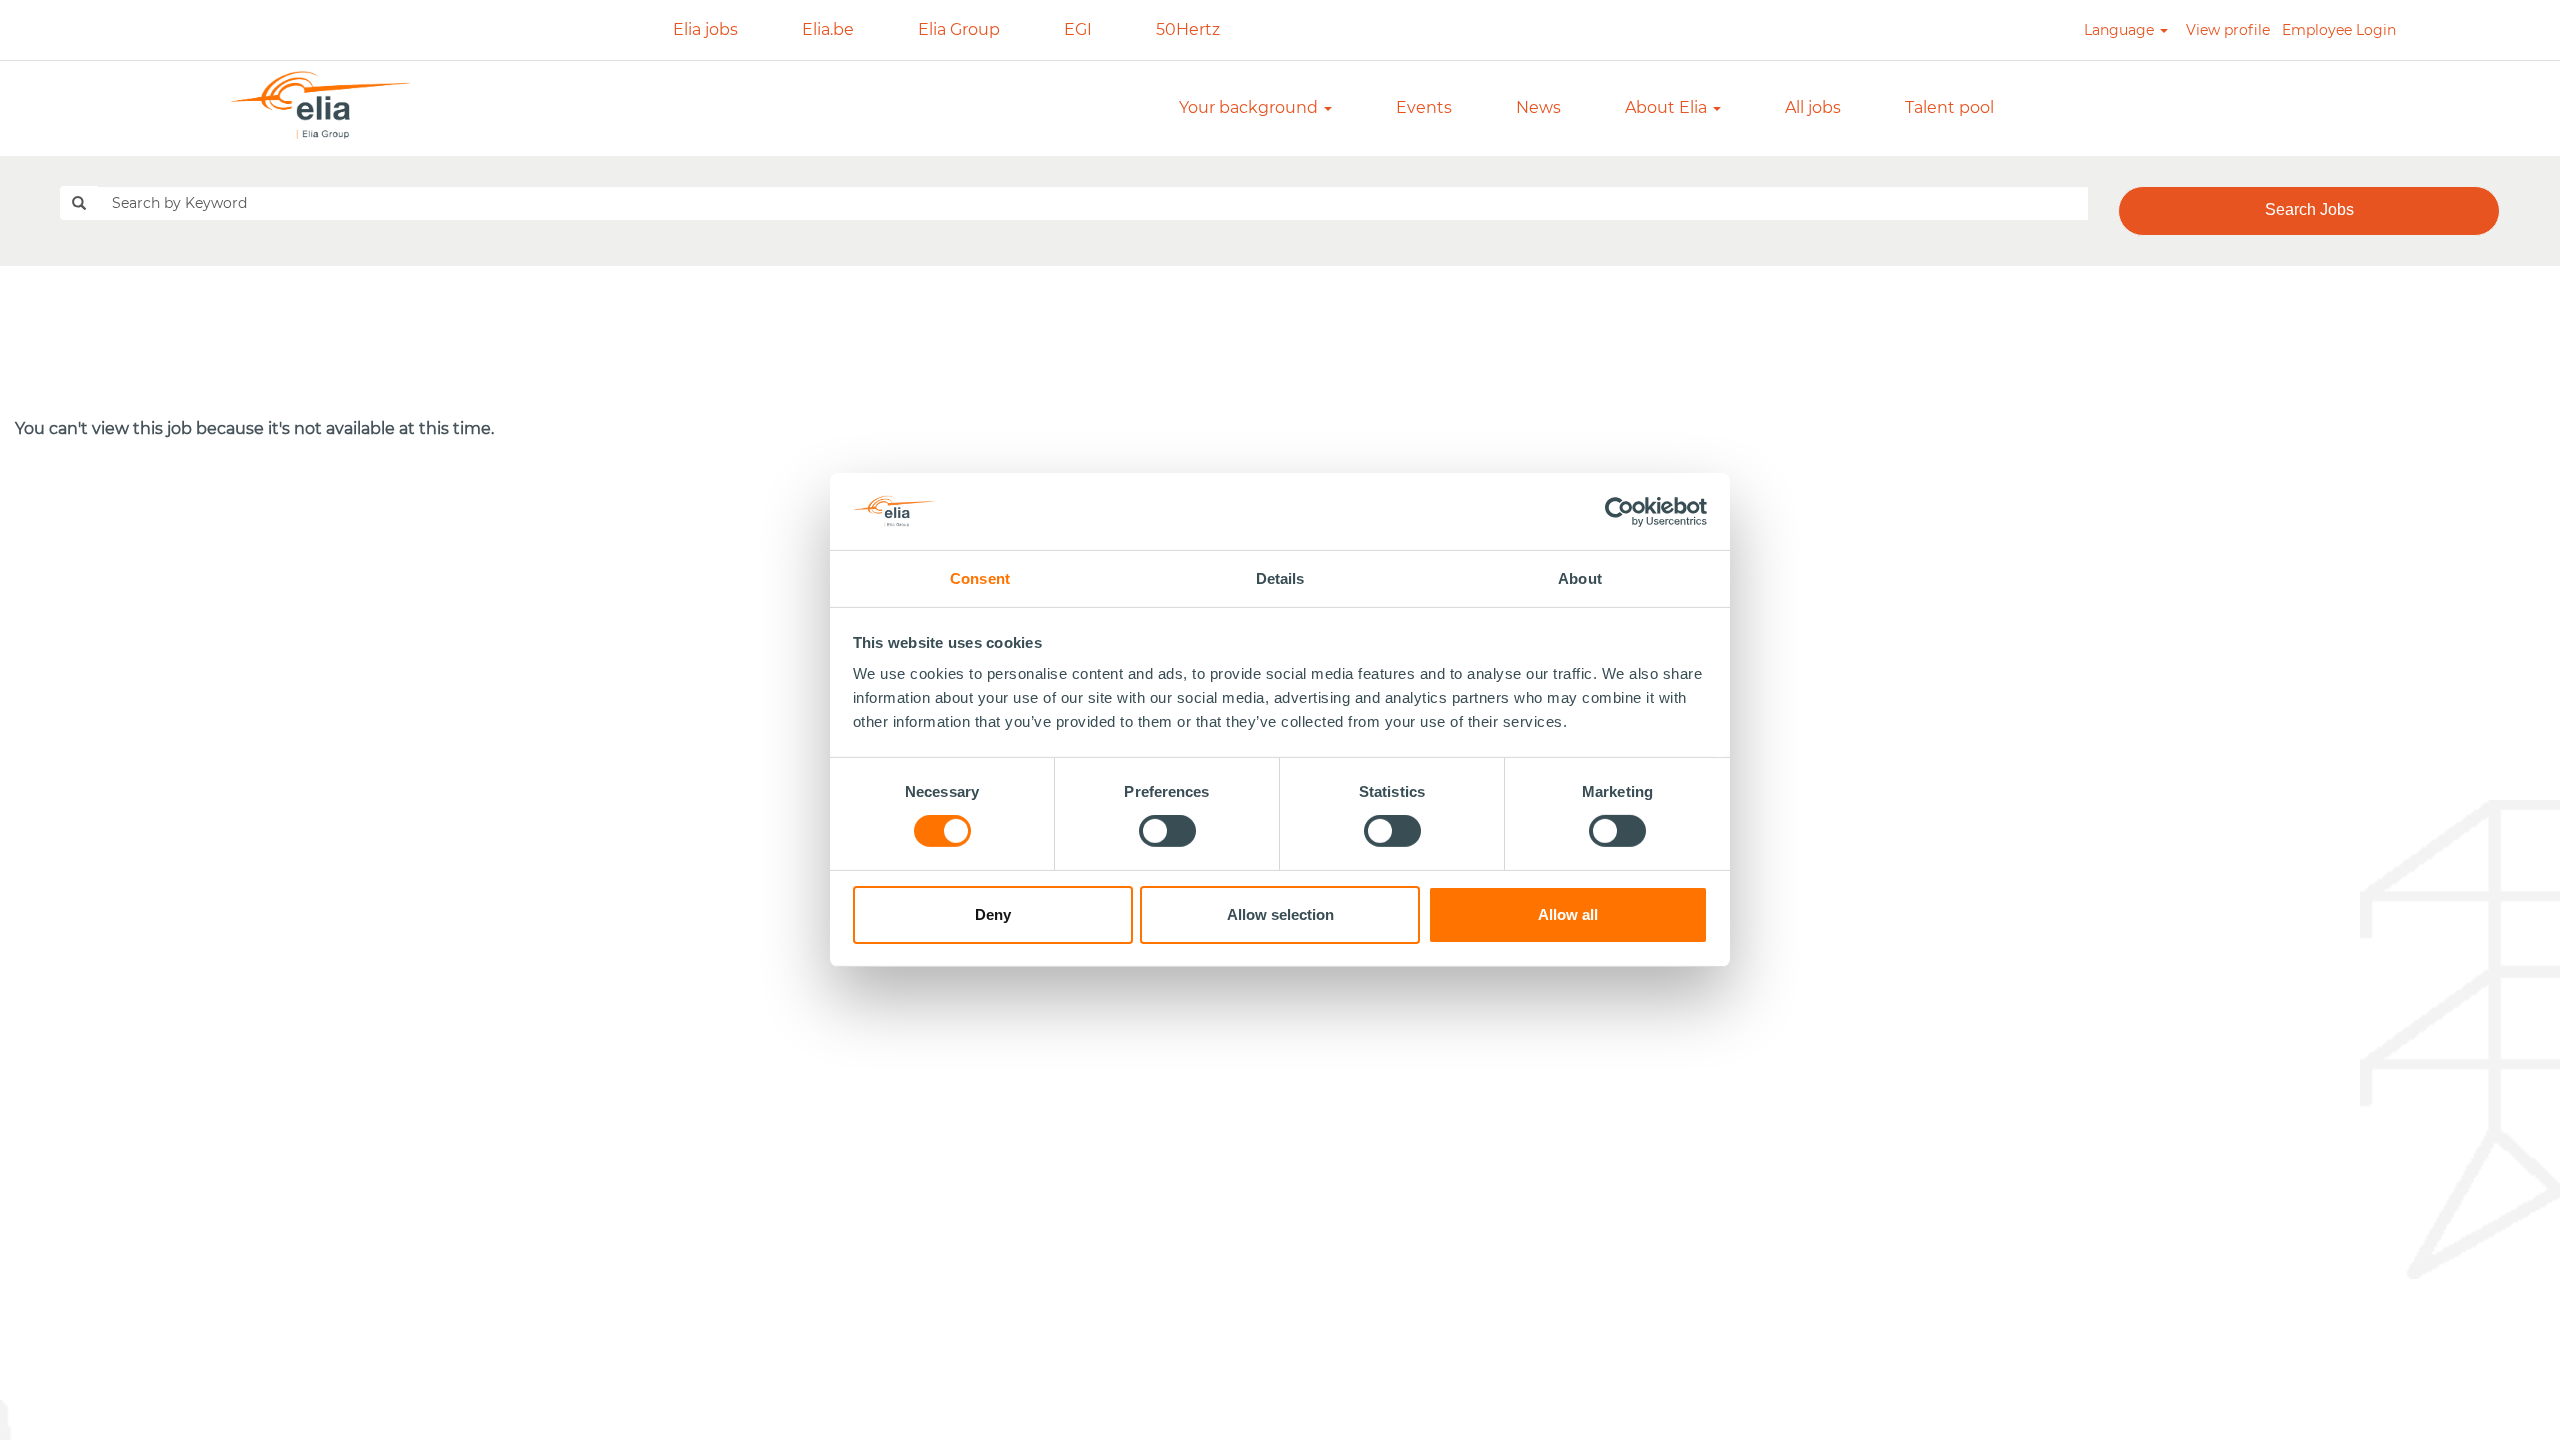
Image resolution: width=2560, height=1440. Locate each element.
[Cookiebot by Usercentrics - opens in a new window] (1620, 511)
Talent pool (1949, 107)
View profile (2228, 30)
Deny (993, 914)
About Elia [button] (1668, 107)
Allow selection (1280, 914)
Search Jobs (2309, 209)
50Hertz (1188, 29)
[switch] (1167, 831)
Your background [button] (1250, 107)
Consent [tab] (980, 578)
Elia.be (828, 29)
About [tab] (1580, 578)
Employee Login (2339, 30)
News (1538, 107)
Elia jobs (705, 29)
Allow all (1568, 914)
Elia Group (959, 29)
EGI (1078, 29)
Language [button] (2121, 30)
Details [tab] (1280, 578)
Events (1424, 107)
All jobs (1813, 107)
